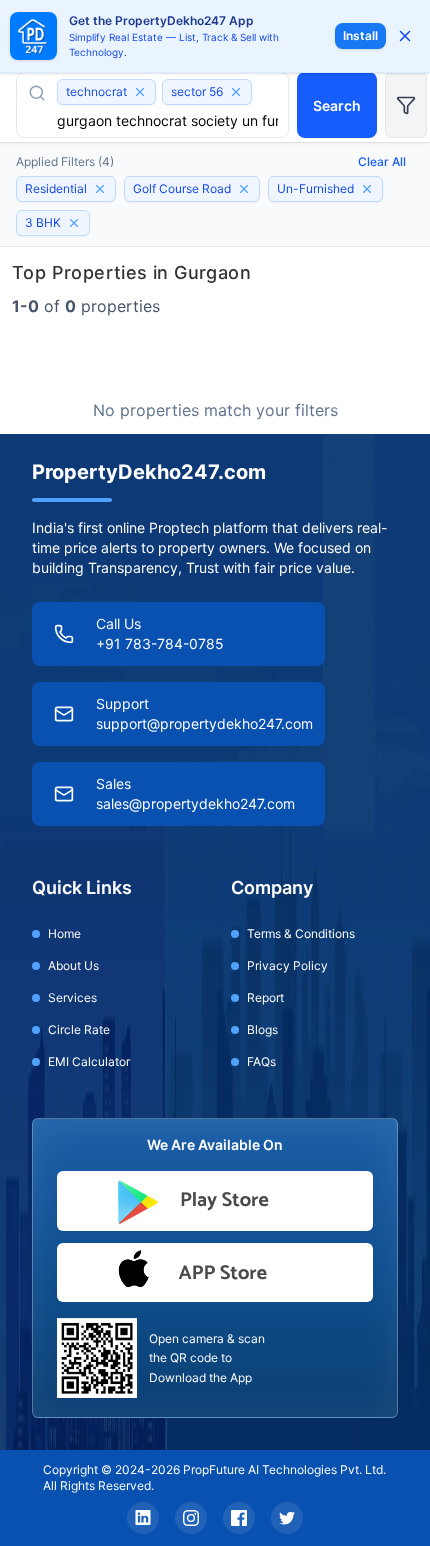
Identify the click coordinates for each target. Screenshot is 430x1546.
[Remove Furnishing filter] (367, 189)
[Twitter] (287, 1518)
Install (360, 35)
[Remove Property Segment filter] (100, 189)
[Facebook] (239, 1518)
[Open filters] (406, 105)
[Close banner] (405, 36)
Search (337, 105)
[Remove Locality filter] (244, 189)
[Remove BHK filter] (74, 223)
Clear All (382, 161)
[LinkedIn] (143, 1518)
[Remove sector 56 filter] (236, 92)
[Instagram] (191, 1518)
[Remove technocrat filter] (140, 92)
